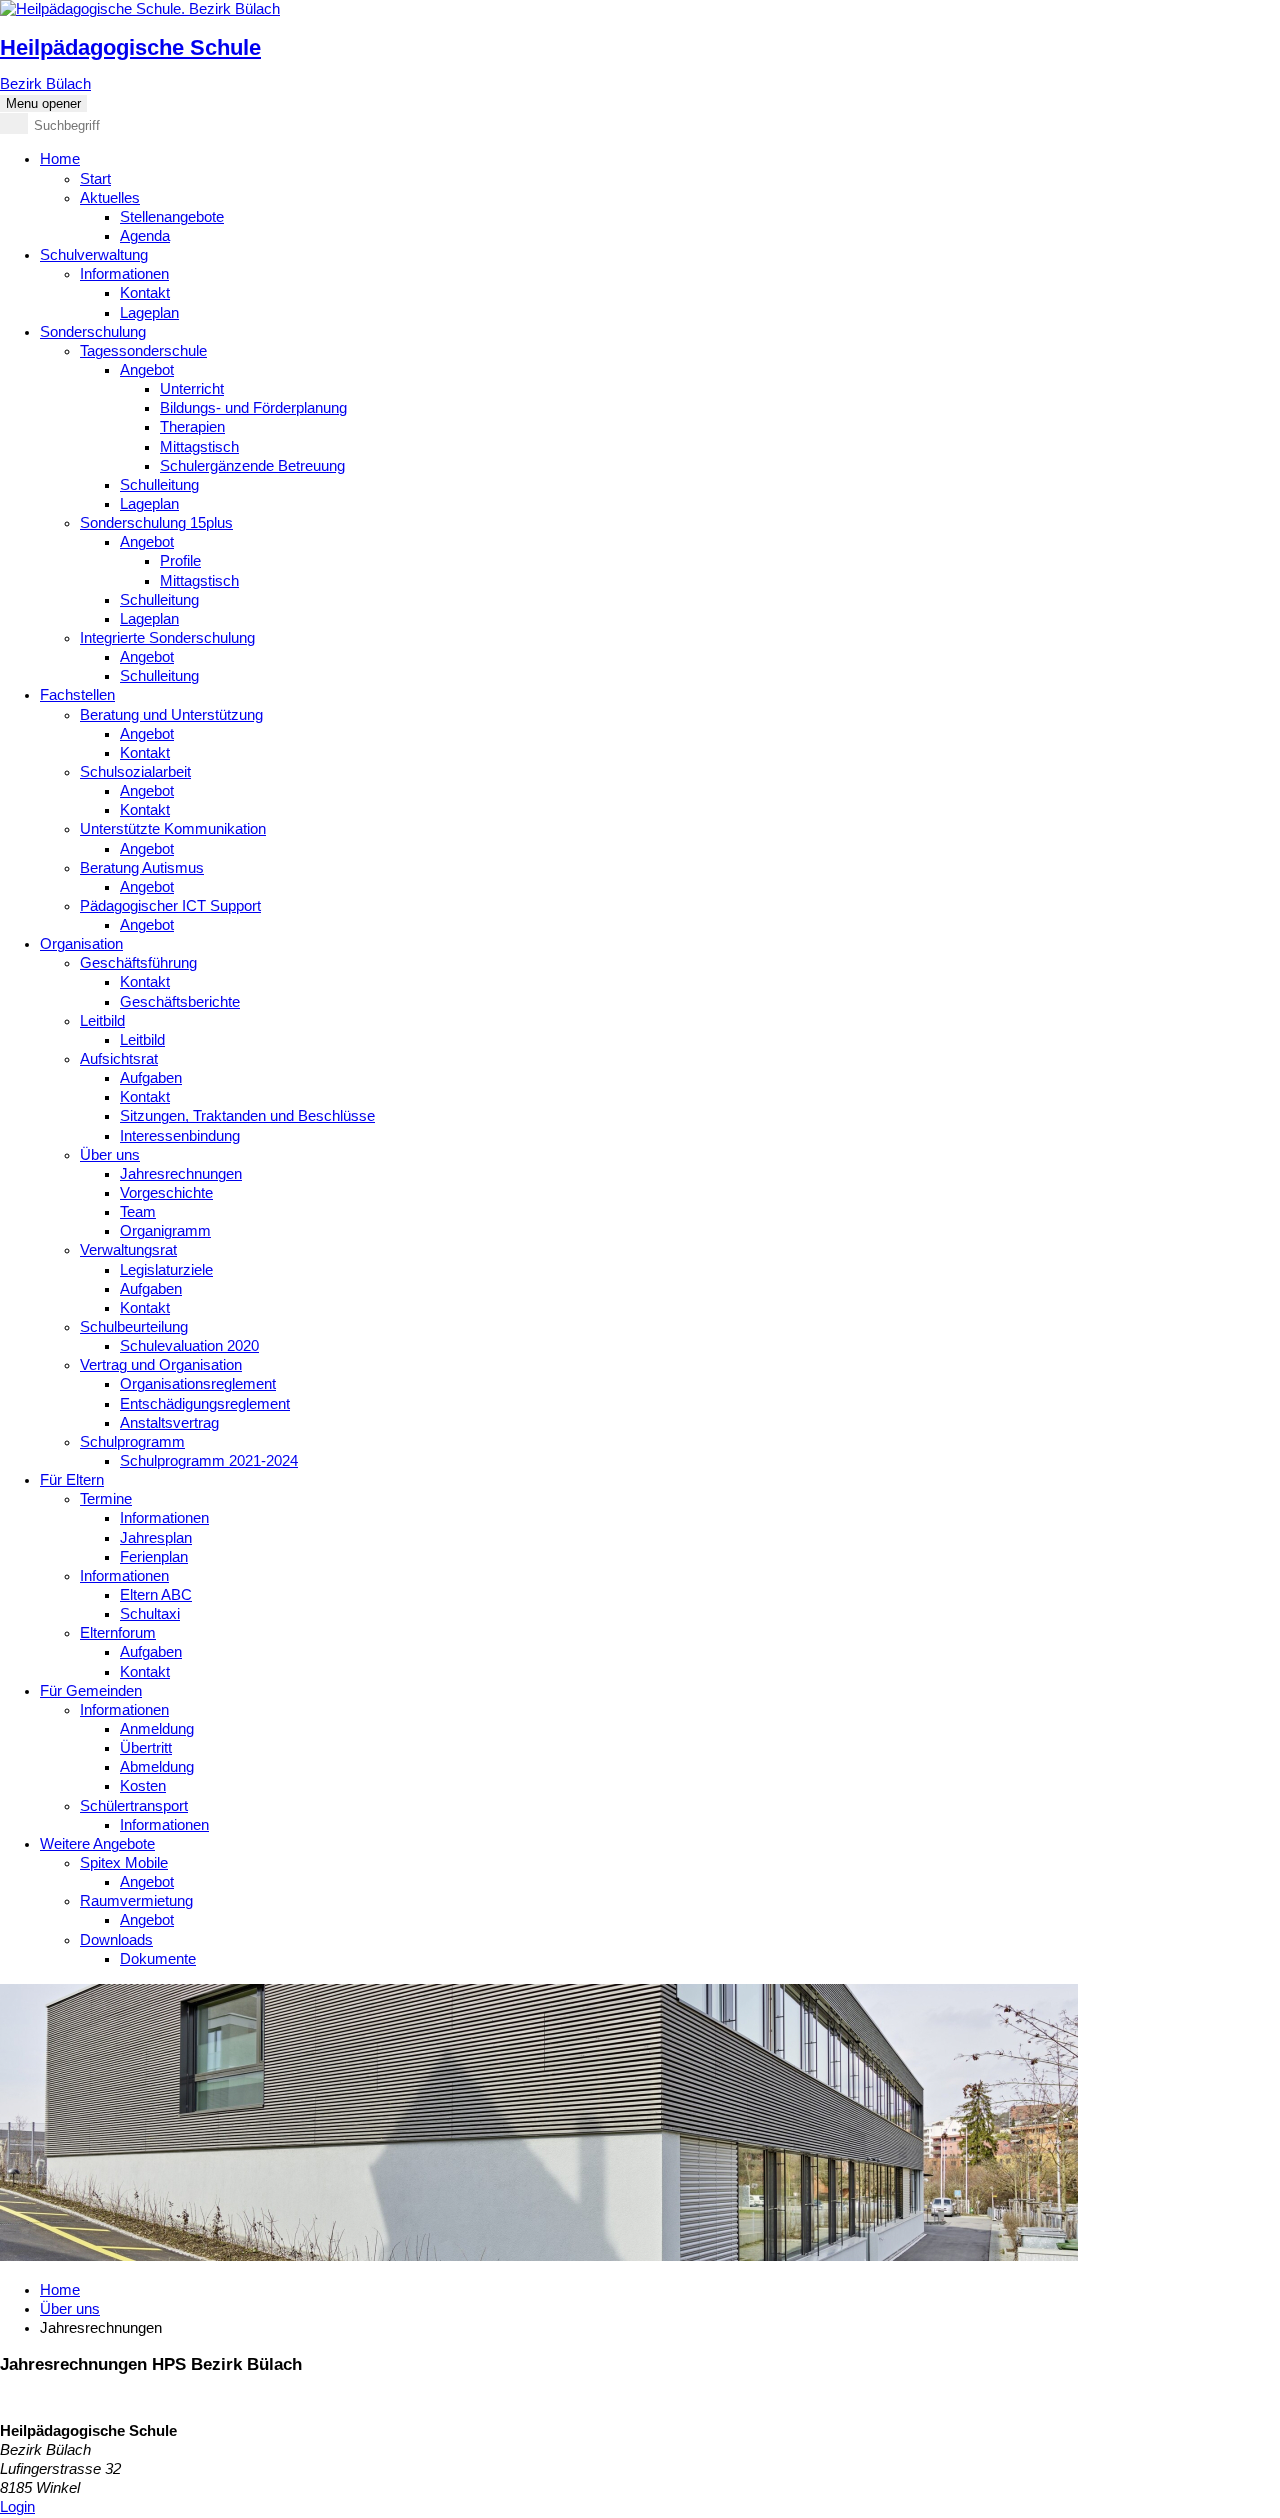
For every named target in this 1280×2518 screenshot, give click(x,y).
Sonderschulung (93, 332)
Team (138, 1212)
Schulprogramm (132, 1442)
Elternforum (118, 1633)
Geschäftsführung (138, 963)
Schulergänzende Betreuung (252, 466)
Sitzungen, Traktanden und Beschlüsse (247, 1116)
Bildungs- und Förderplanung (253, 408)
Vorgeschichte (166, 1193)
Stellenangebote (172, 217)
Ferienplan (154, 1557)
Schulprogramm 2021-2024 (209, 1461)
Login (17, 2507)
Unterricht (192, 389)
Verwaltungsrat (128, 1250)
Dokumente (158, 1959)
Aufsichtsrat (119, 1059)
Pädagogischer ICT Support (170, 906)
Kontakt (145, 293)
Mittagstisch (199, 447)
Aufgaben (151, 1078)
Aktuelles (110, 198)
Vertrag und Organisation (161, 1365)
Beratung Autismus (142, 868)
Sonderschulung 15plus (156, 523)
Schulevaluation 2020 (189, 1346)
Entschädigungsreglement (205, 1404)
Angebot (147, 370)
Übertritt (146, 1748)
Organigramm (165, 1231)
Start (95, 179)
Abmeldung (157, 1767)
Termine (106, 1499)
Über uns (110, 1155)
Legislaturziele (166, 1270)
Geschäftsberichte (180, 1002)
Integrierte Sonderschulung (167, 638)
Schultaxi (150, 1614)
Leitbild (102, 1021)
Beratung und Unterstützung (171, 715)
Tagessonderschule (143, 351)
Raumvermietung (136, 1901)
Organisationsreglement (198, 1384)
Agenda (145, 236)
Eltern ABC (156, 1595)
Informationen (124, 274)
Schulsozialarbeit (135, 772)
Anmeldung (157, 1729)
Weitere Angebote (97, 1844)
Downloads (116, 1940)
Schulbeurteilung (134, 1327)
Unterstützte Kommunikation (173, 829)
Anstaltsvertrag (169, 1423)
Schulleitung (159, 485)
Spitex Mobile (124, 1863)
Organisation (81, 944)
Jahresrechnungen (181, 1174)
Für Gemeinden (91, 1691)
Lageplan (149, 313)
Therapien (192, 427)
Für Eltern (72, 1480)
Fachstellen (77, 695)
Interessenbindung (180, 1136)
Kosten (143, 1786)
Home (60, 159)
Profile (180, 561)
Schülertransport (134, 1806)
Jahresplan (156, 1538)
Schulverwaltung (94, 255)
